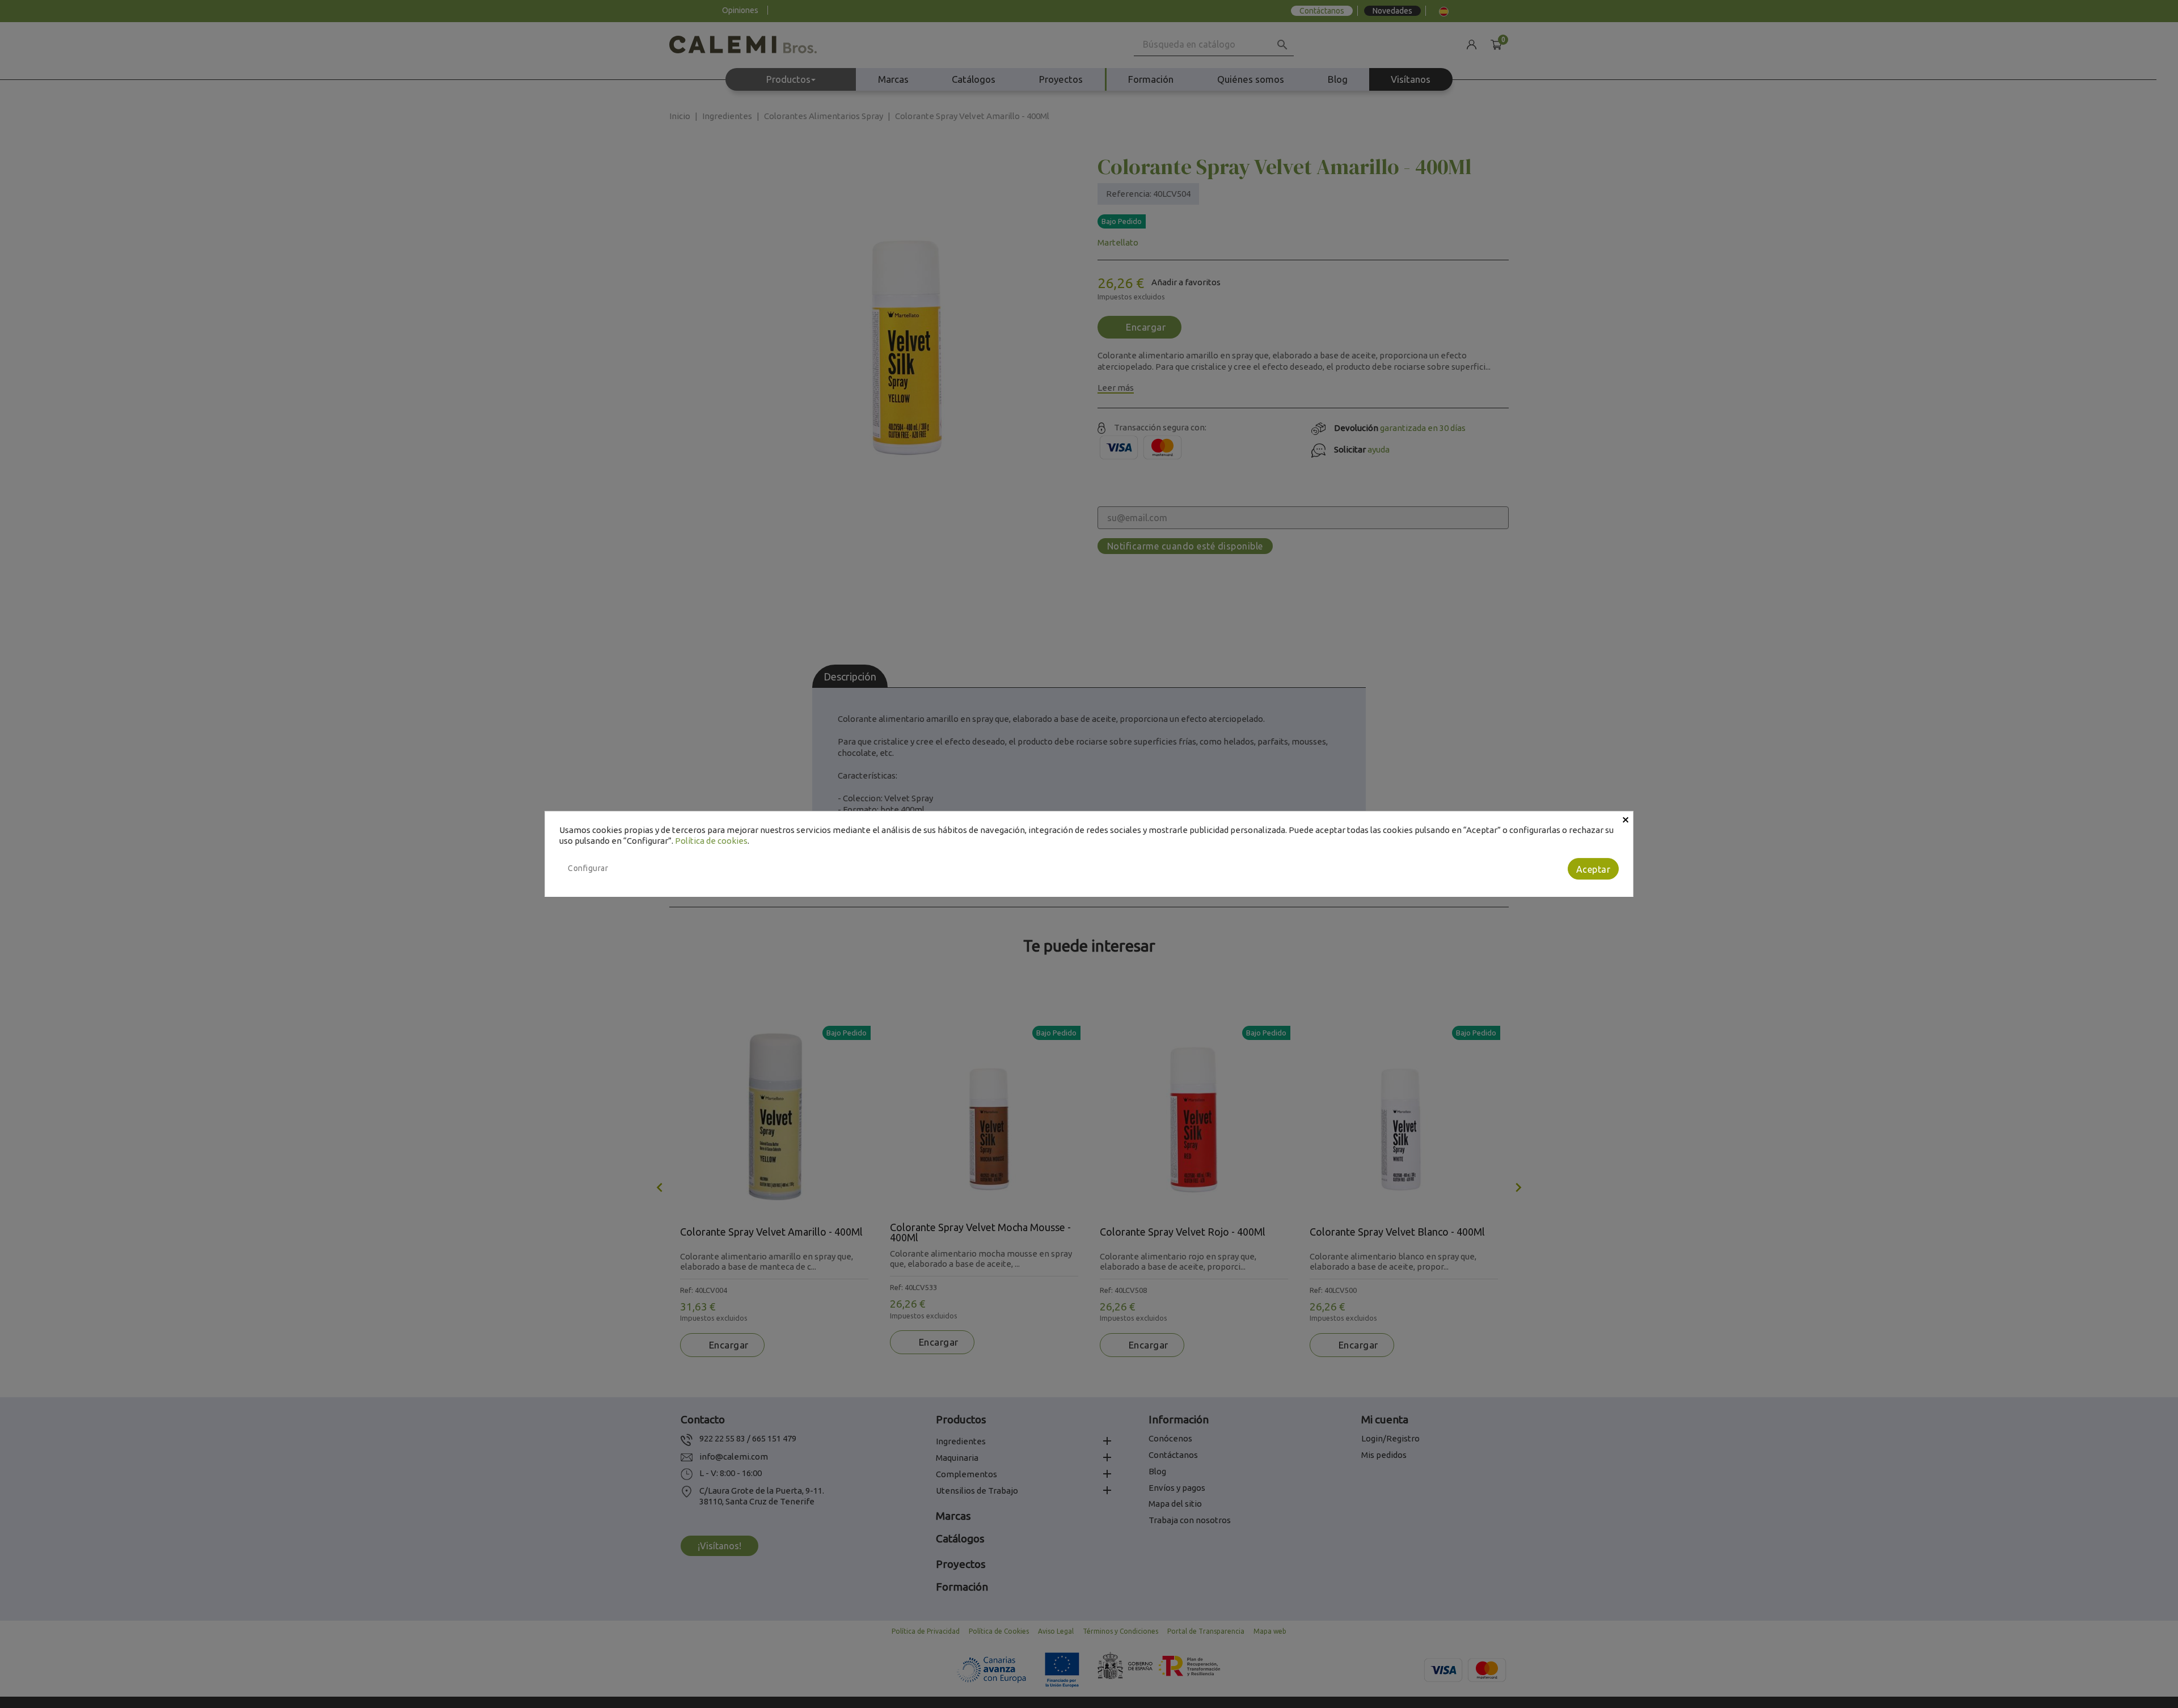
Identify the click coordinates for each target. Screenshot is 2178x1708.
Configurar (588, 868)
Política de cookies (711, 841)
